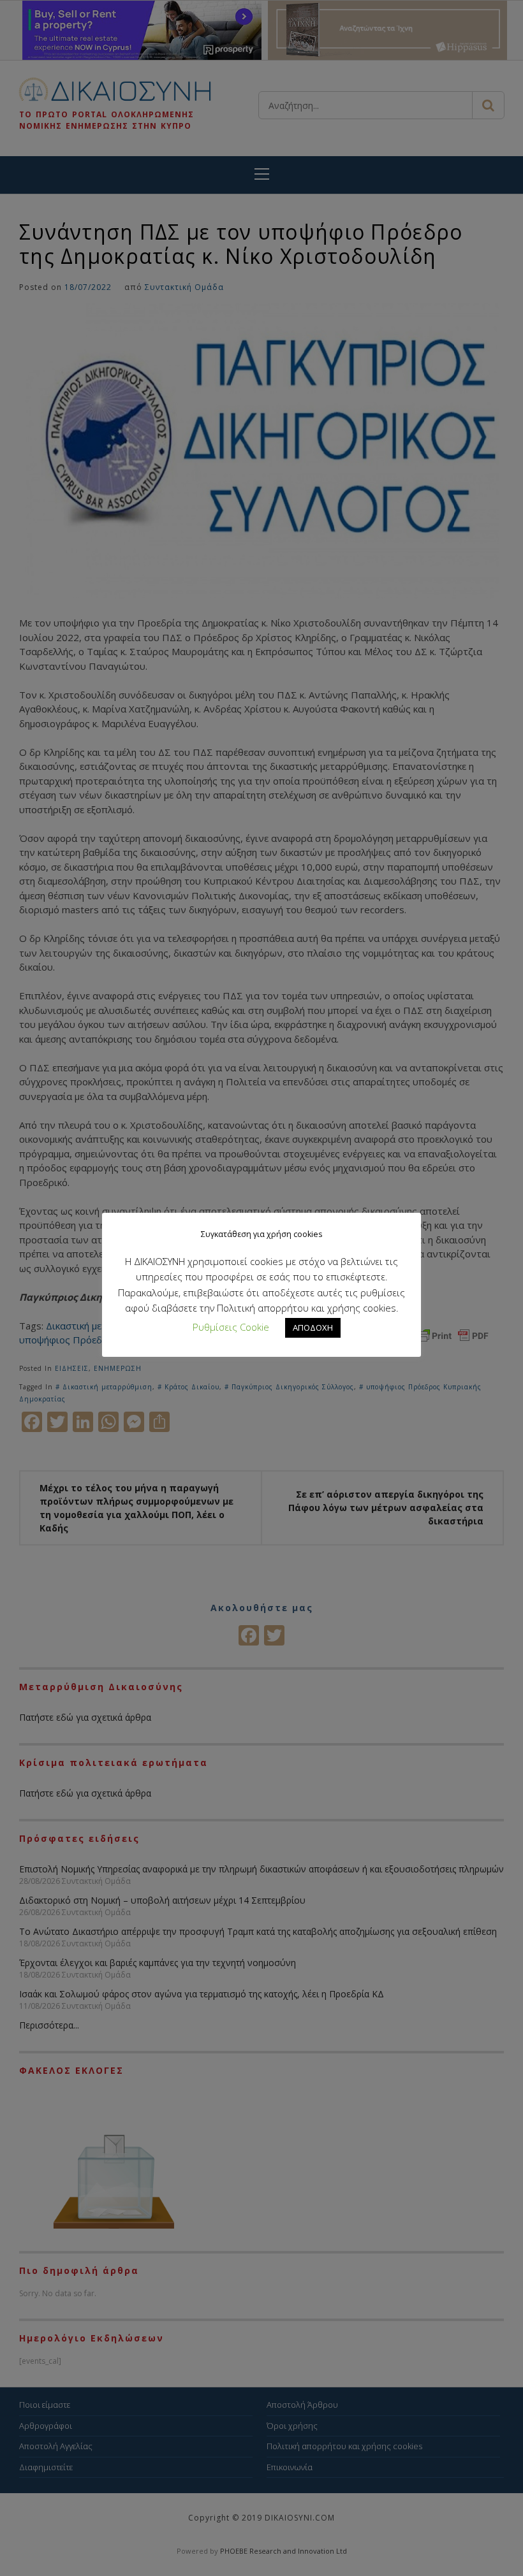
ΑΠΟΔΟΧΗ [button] (313, 1328)
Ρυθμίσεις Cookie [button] (231, 1327)
